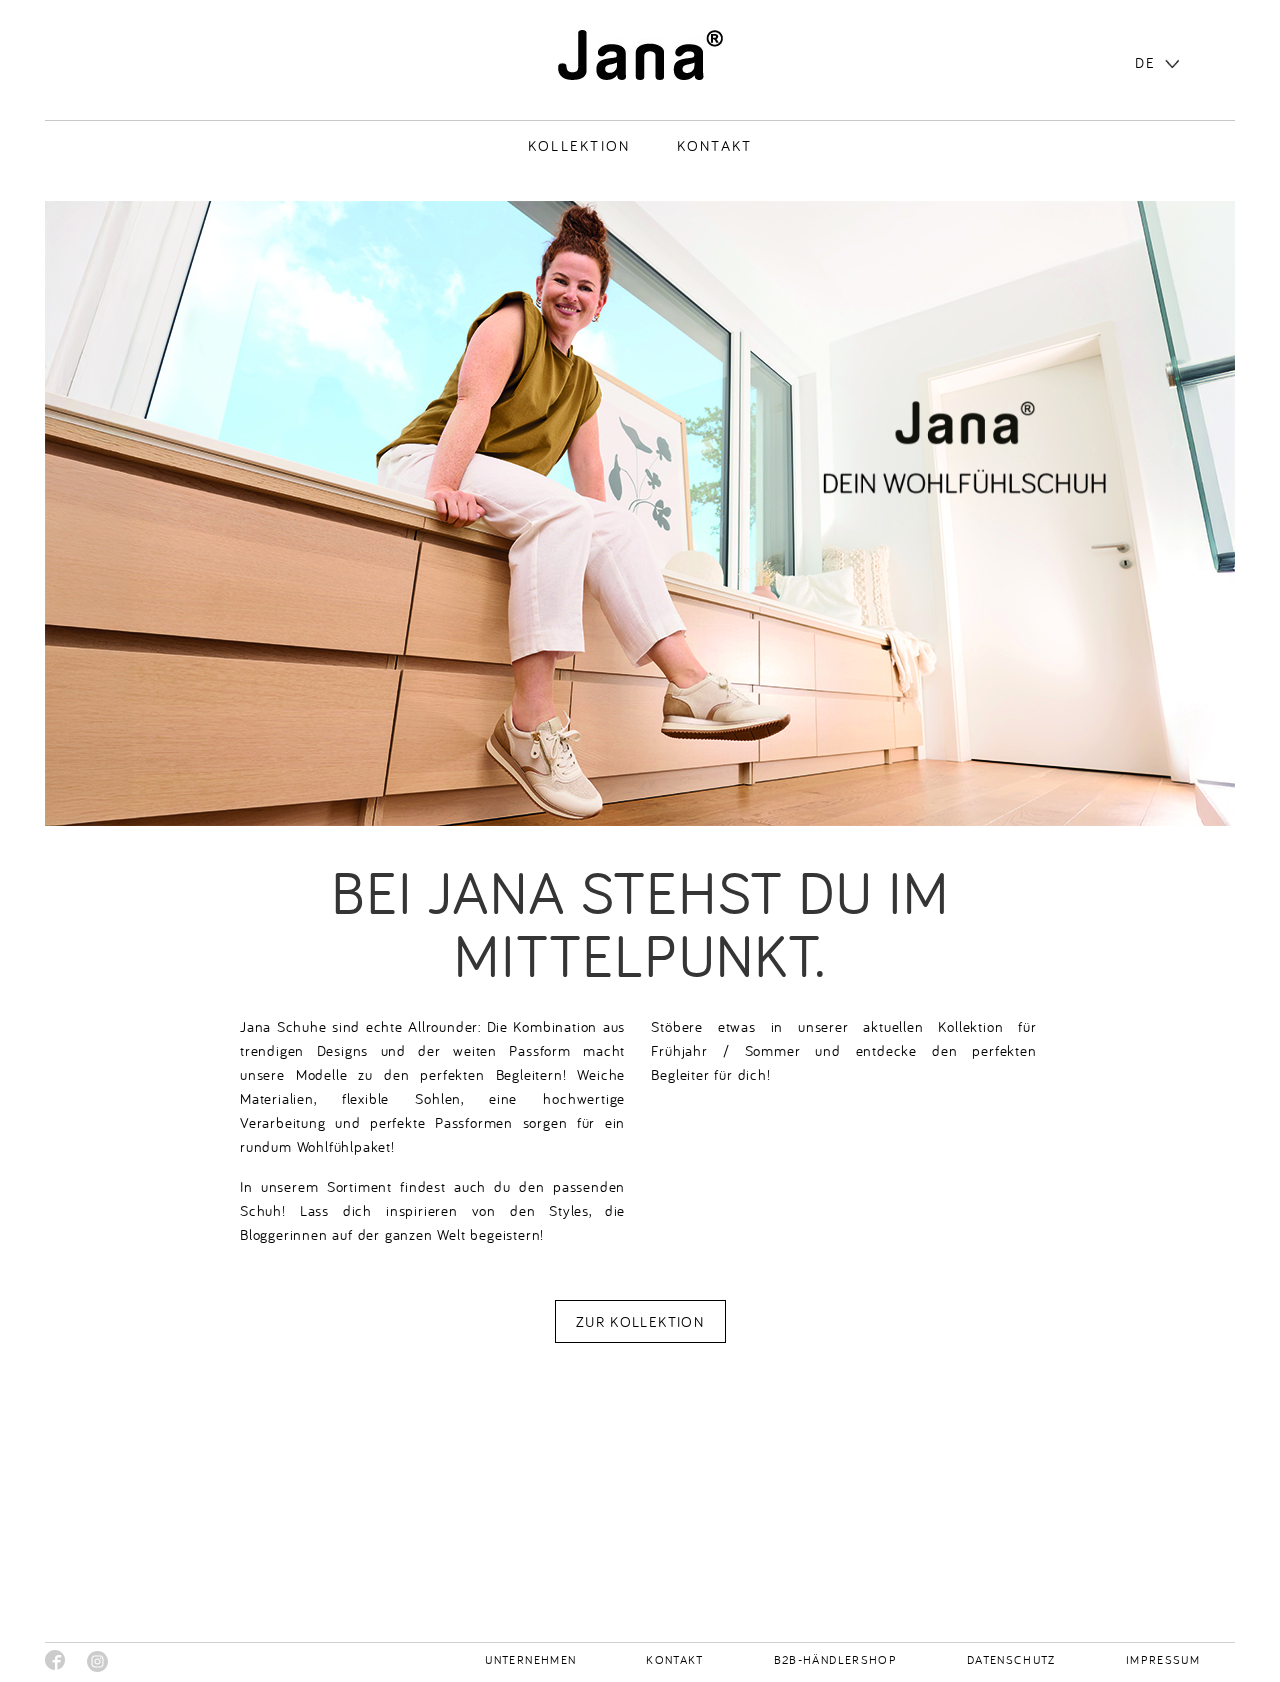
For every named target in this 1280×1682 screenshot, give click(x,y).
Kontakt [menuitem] (715, 145)
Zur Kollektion (640, 1321)
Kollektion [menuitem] (579, 145)
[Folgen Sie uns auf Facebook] (55, 1660)
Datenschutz (1011, 1659)
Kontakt (674, 1659)
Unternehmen (530, 1659)
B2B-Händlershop (835, 1659)
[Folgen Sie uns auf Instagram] (97, 1661)
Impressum (1163, 1659)
